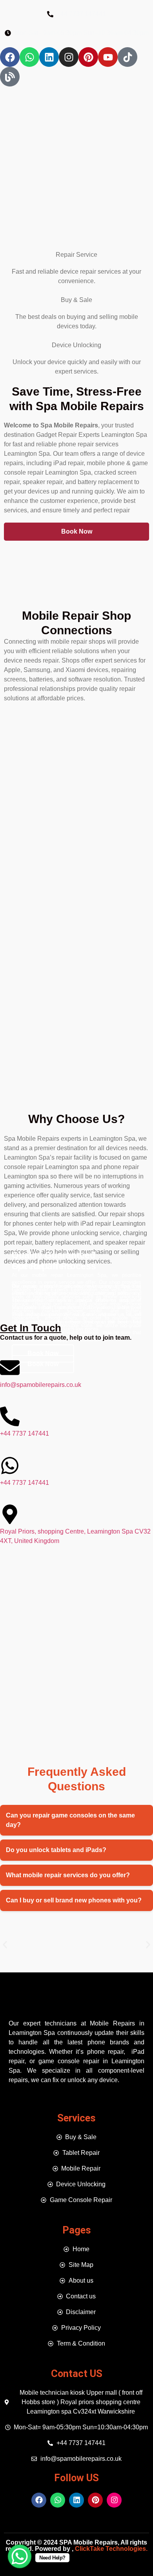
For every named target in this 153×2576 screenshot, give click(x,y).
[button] (5, 1945)
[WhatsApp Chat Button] (20, 2556)
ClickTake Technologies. (110, 2549)
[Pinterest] (88, 57)
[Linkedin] (49, 57)
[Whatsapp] (29, 57)
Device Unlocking (76, 345)
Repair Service (76, 255)
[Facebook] (10, 57)
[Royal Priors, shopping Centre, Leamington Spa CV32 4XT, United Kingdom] (10, 1514)
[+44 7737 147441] (10, 1416)
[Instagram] (69, 57)
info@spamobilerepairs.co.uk (41, 1385)
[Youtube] (108, 57)
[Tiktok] (127, 57)
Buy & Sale (76, 300)
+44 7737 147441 (25, 1433)
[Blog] (10, 77)
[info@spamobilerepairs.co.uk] (10, 1368)
